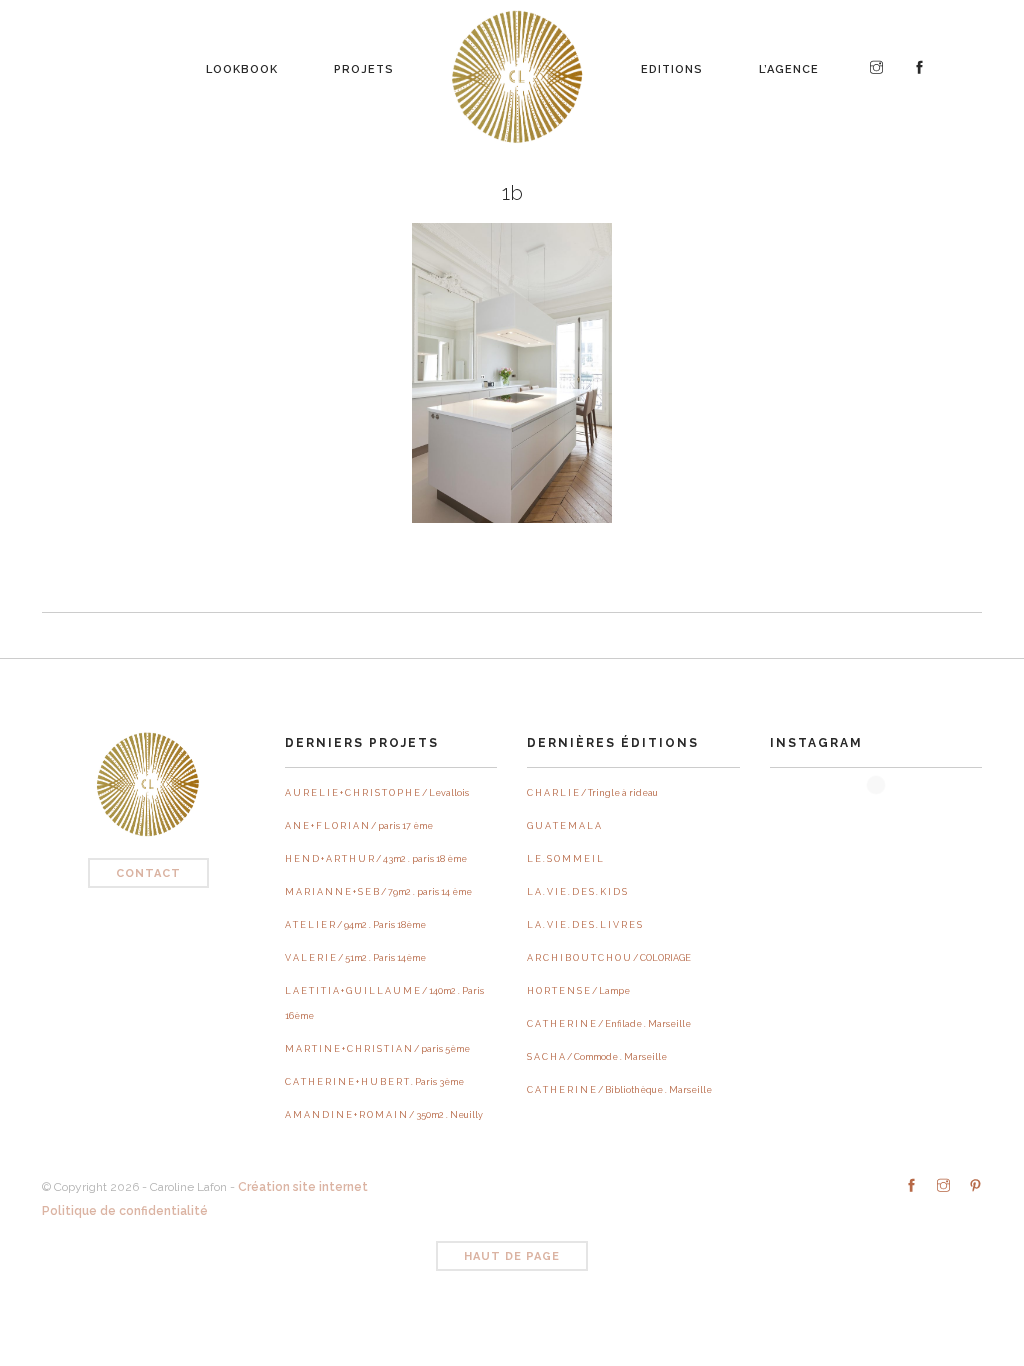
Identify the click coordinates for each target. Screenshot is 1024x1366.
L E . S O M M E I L (565, 859)
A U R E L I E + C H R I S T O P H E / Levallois (377, 793)
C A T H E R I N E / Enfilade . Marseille (609, 1024)
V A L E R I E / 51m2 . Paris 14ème (355, 958)
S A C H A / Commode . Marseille (597, 1057)
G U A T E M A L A (564, 826)
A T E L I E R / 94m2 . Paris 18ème (355, 925)
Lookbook (242, 64)
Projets (364, 64)
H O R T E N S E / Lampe (578, 991)
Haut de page (512, 1256)
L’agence (789, 64)
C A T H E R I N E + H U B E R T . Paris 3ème (374, 1082)
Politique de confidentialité (125, 1211)
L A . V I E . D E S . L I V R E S (584, 925)
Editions (672, 64)
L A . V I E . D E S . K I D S (577, 892)
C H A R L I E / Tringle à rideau (592, 793)
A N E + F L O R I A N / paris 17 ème (359, 826)
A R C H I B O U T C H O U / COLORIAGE (609, 958)
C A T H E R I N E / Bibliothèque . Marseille (619, 1090)
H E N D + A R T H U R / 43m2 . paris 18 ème (376, 859)
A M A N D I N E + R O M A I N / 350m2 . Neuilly (384, 1115)
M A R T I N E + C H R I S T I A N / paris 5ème (377, 1049)
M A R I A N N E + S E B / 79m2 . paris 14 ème (378, 892)
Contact (148, 873)
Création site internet (303, 1187)
